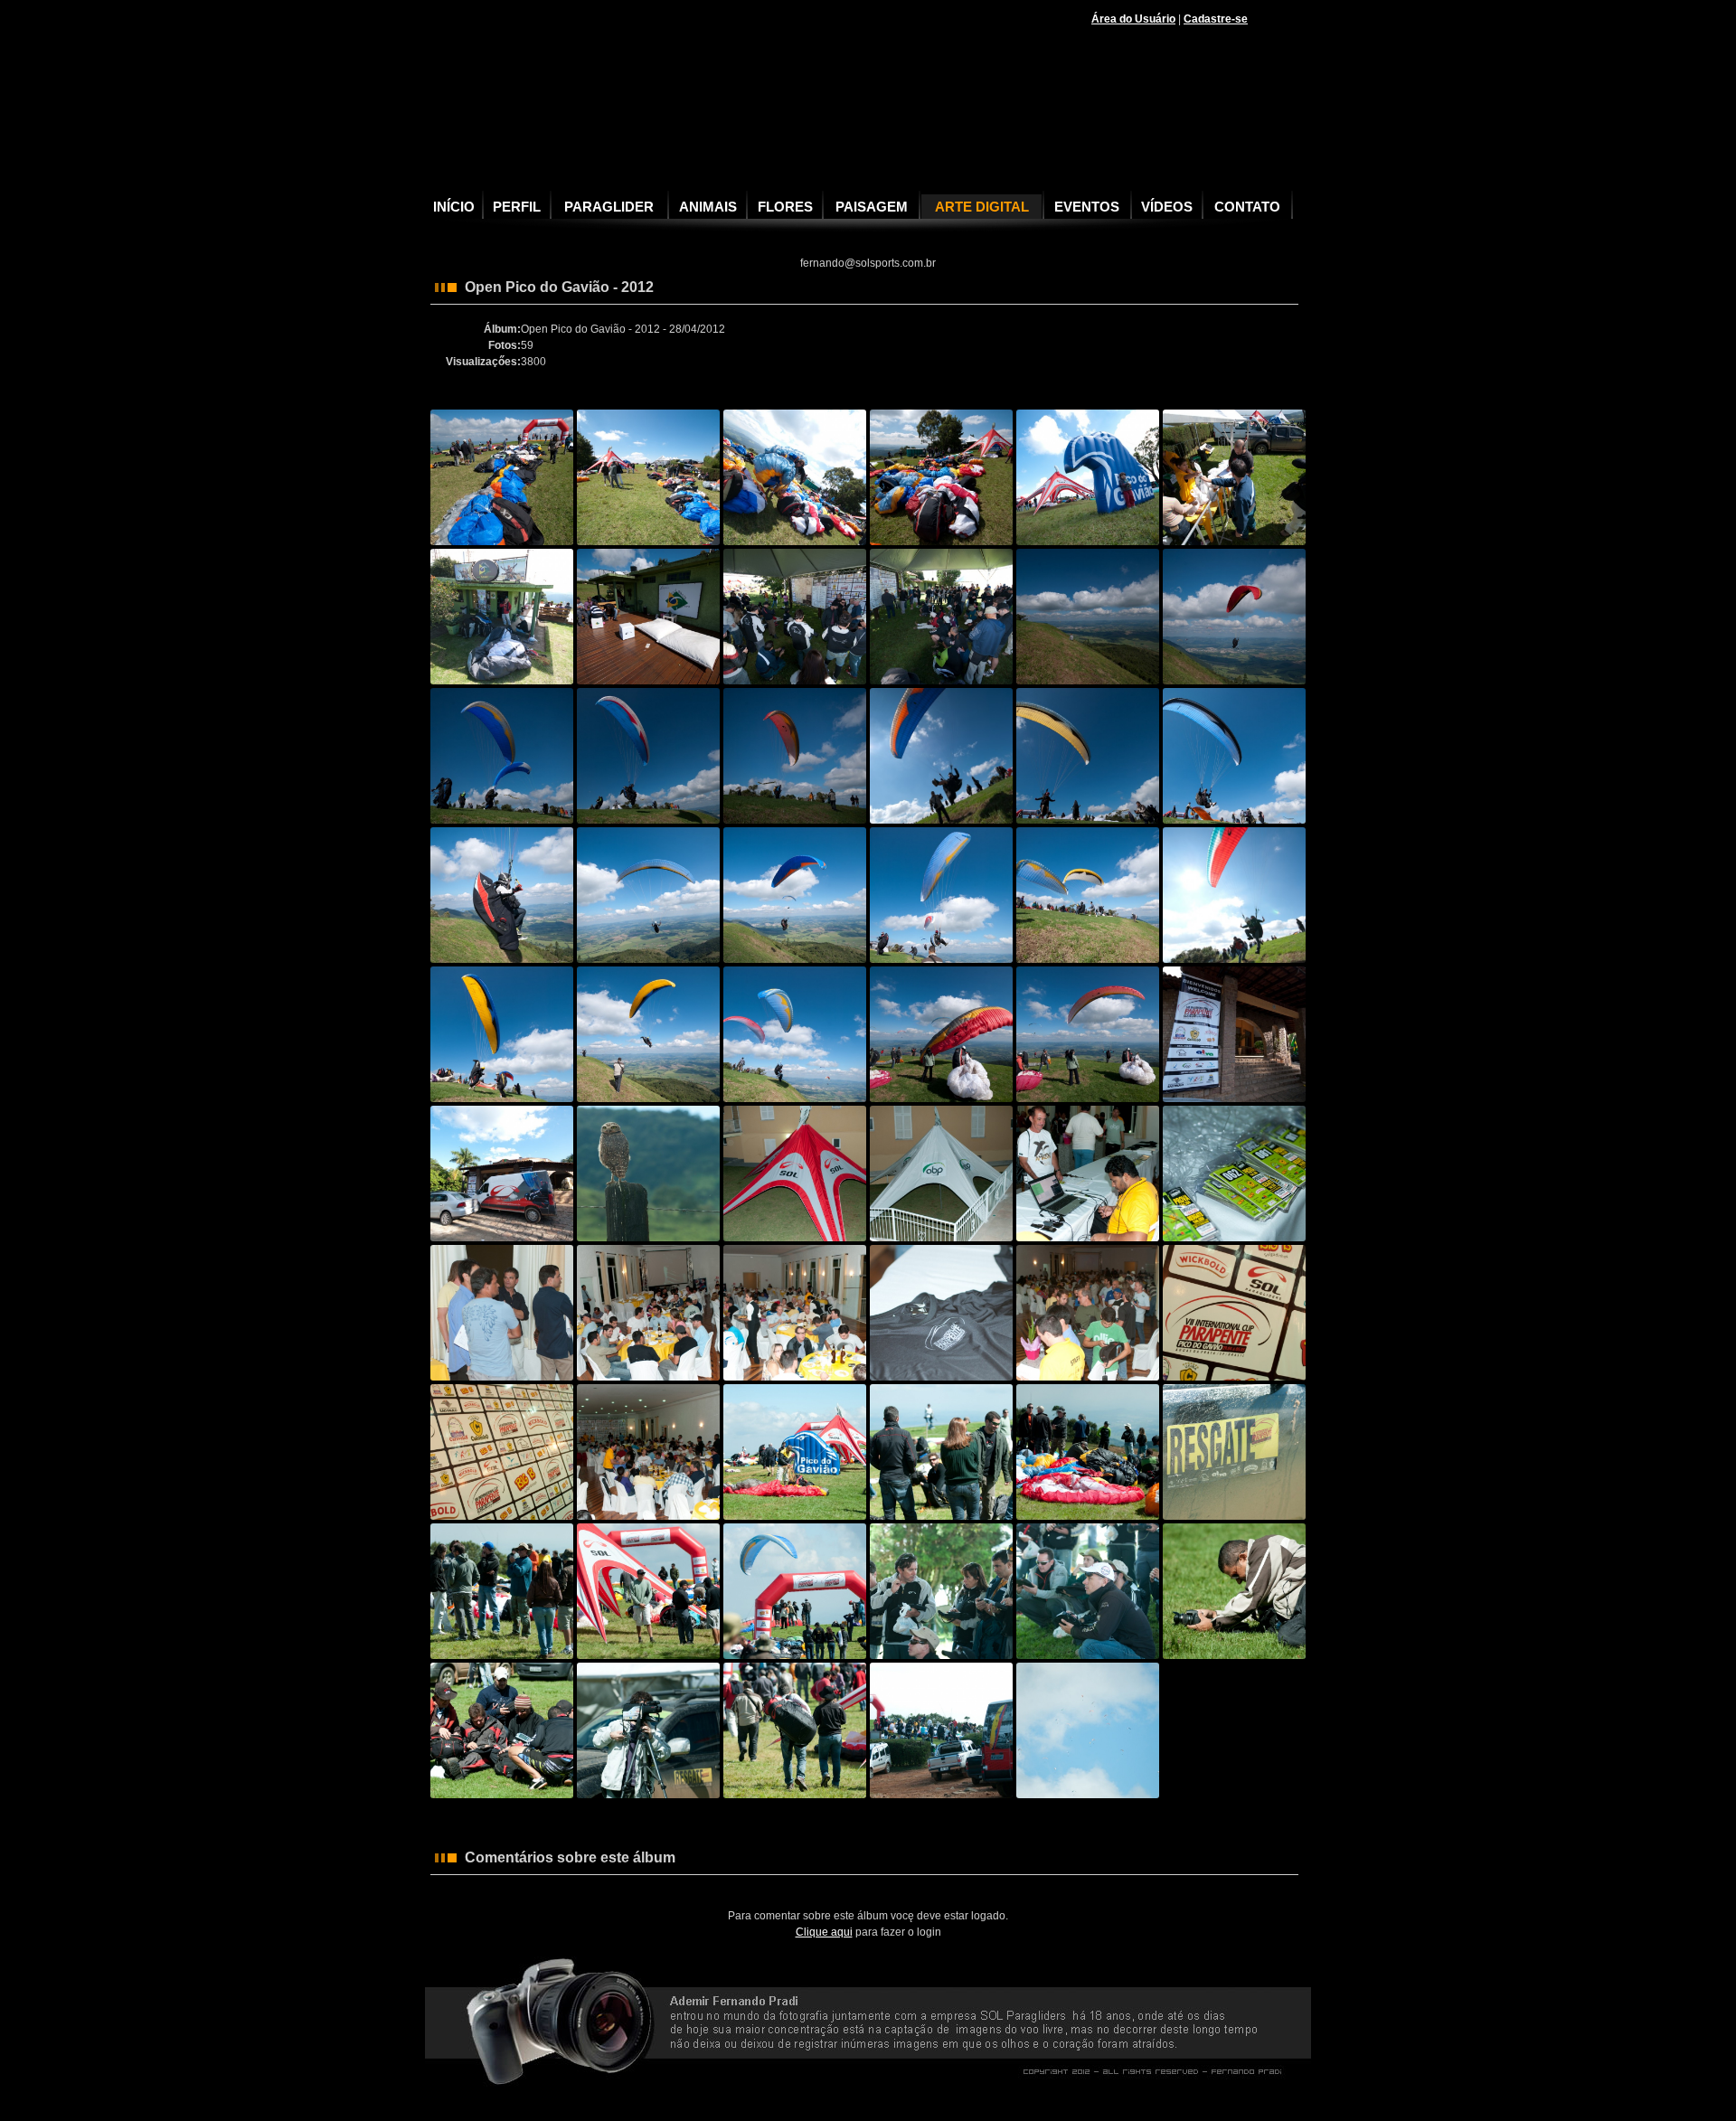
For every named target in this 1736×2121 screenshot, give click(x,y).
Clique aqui (824, 1932)
